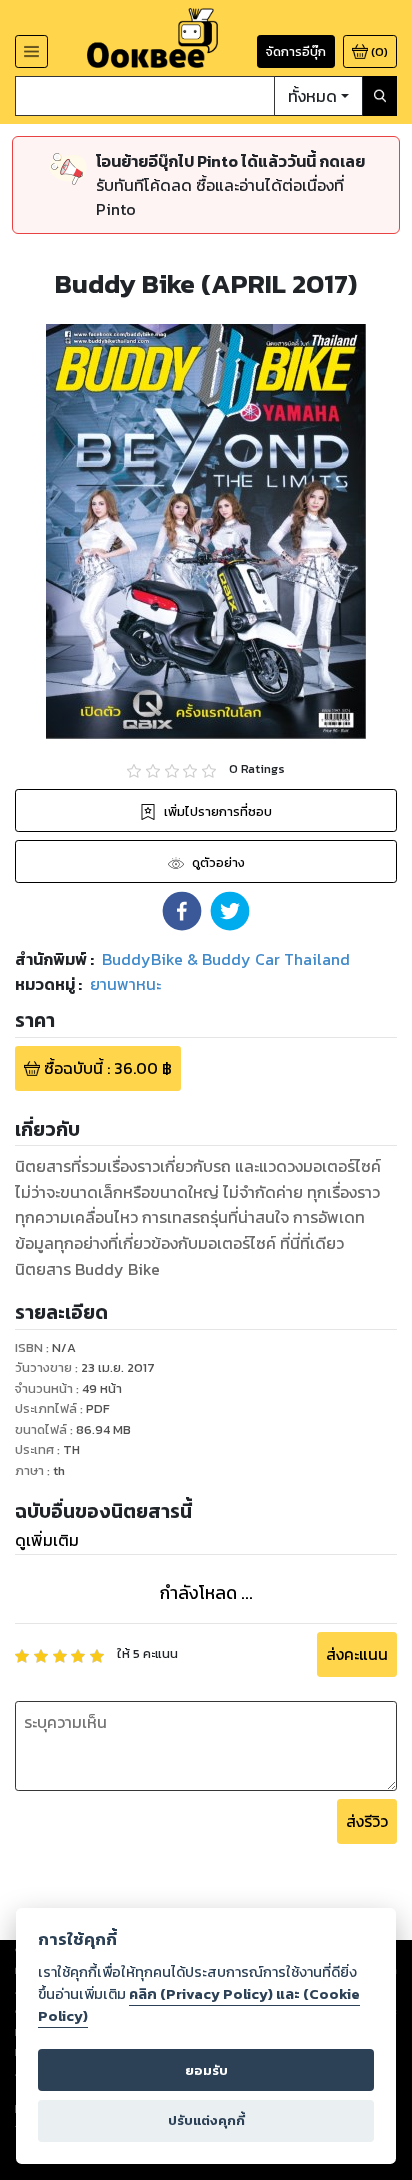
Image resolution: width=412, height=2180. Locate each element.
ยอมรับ (206, 2070)
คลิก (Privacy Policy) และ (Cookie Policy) (199, 2005)
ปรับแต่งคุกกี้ (206, 2120)
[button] (182, 911)
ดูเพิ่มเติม (47, 1540)
